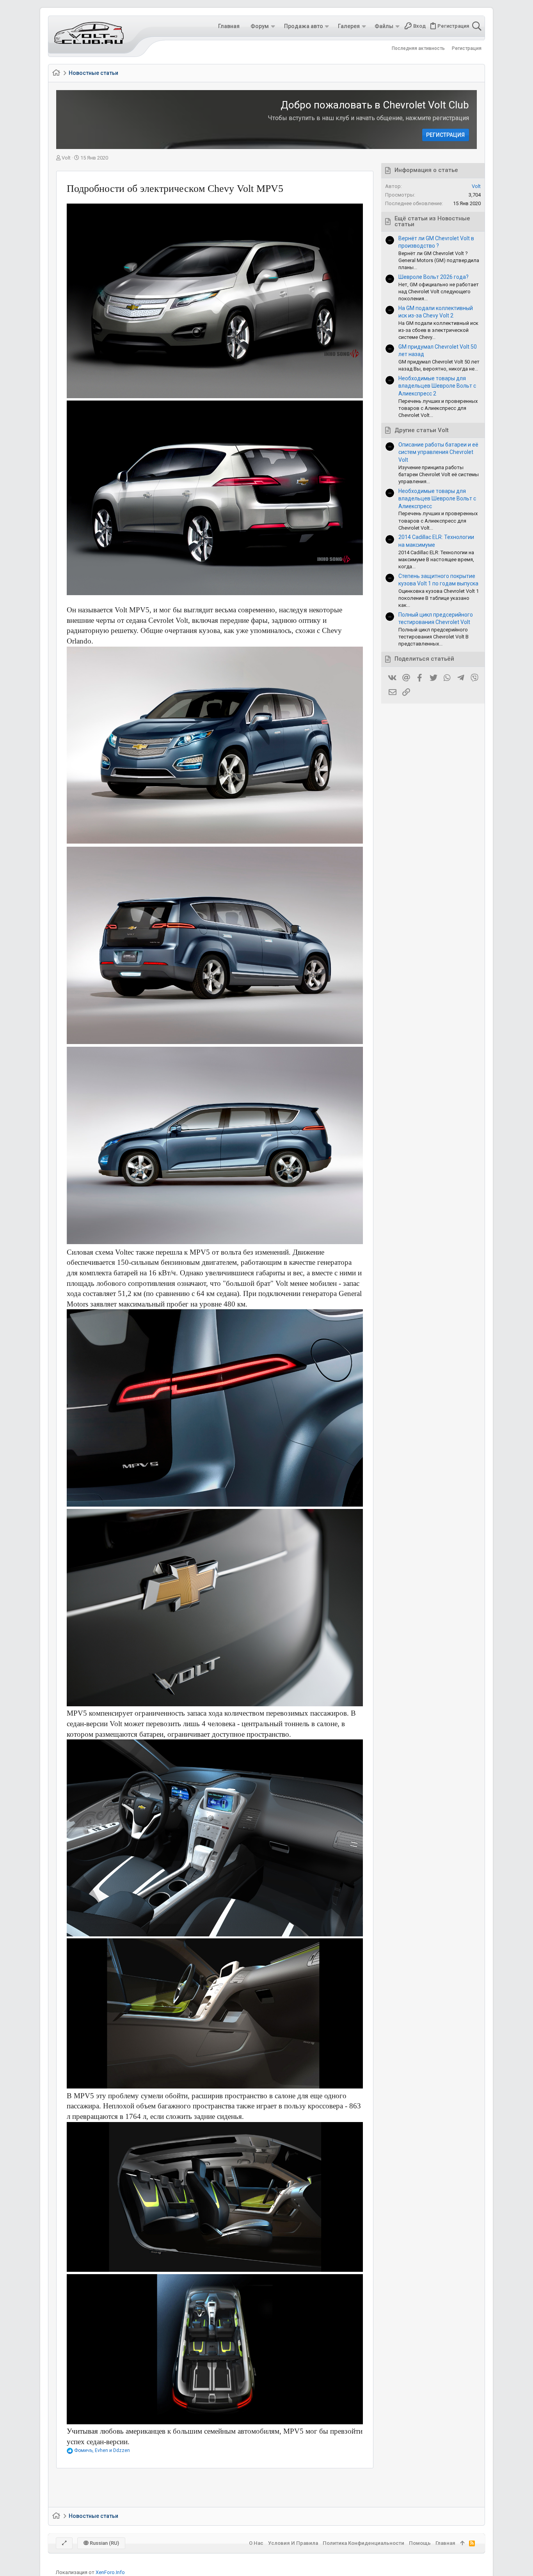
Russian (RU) (104, 2543)
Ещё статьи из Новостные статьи (432, 222)
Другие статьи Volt (422, 430)
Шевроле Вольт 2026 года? (434, 277)
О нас (256, 2543)
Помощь (420, 2543)
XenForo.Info (110, 2572)
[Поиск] (476, 26)
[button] (273, 26)
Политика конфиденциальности (363, 2543)
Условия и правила (293, 2543)
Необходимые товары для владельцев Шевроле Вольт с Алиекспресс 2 (437, 386)
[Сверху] (462, 2543)
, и (102, 2450)
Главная (445, 2543)
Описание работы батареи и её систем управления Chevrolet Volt (438, 452)
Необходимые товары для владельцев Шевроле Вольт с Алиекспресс (437, 499)
